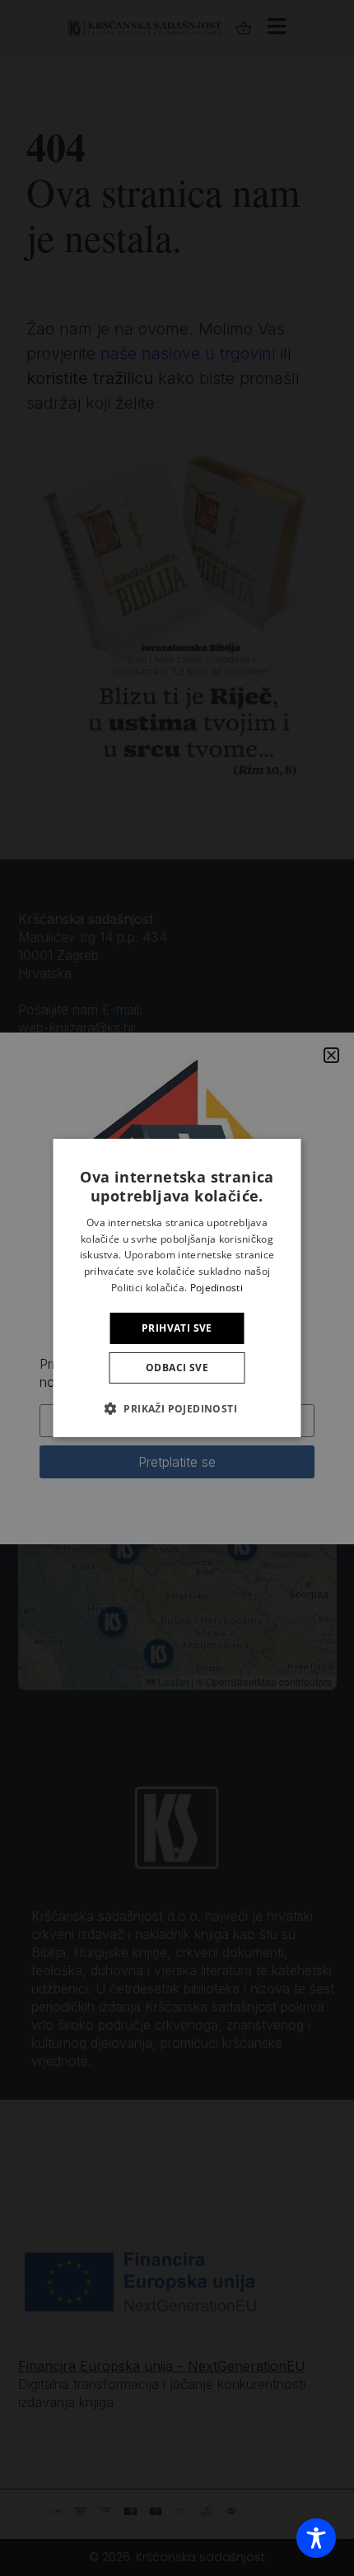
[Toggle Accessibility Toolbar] (316, 2538)
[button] (177, 1408)
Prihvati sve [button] (177, 1328)
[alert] (177, 1288)
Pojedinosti (217, 1288)
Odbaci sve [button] (177, 1368)
